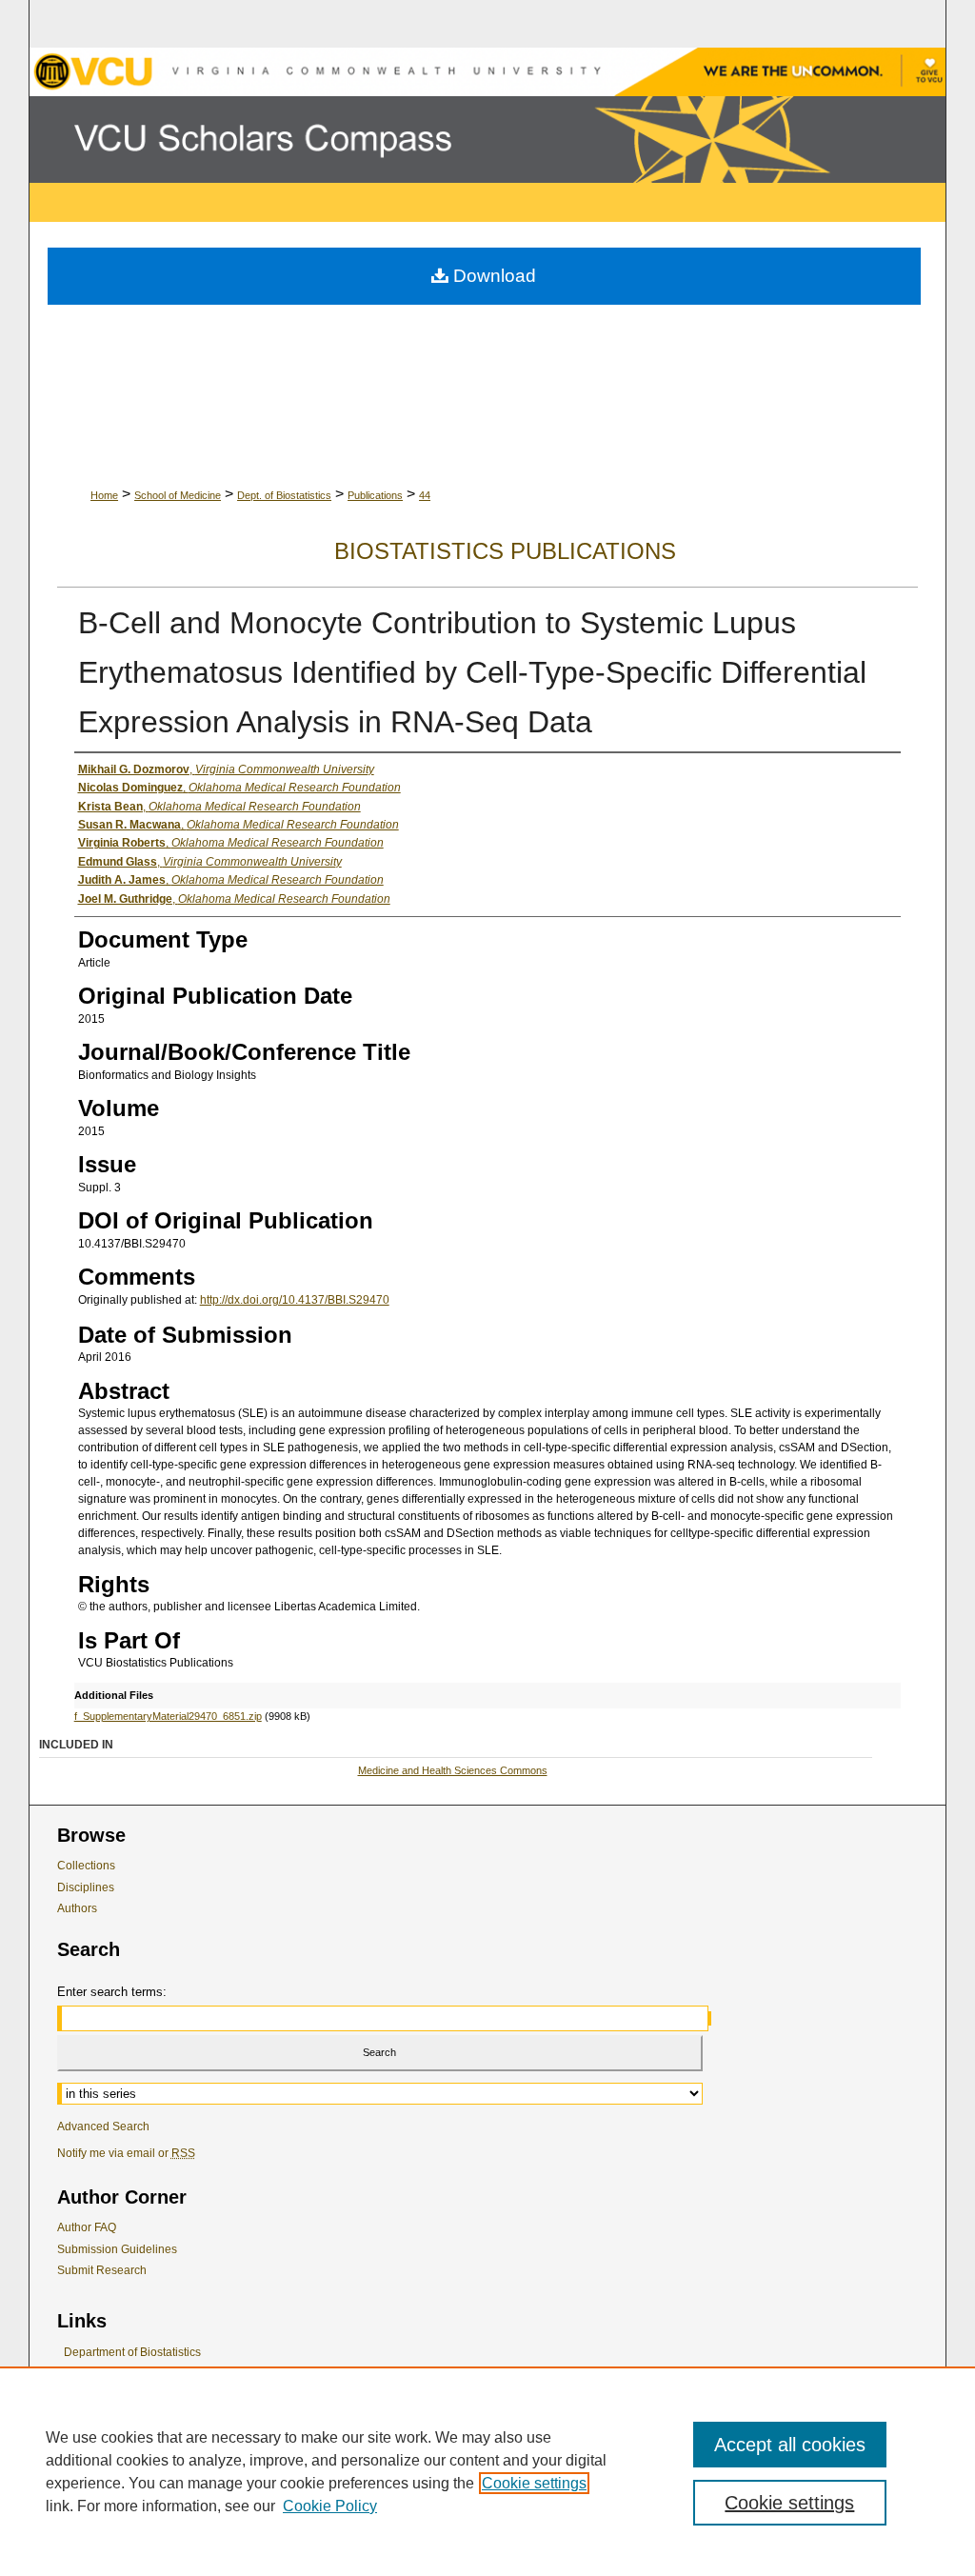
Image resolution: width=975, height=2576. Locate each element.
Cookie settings (534, 2483)
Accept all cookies (790, 2445)
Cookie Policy (330, 2506)
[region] (487, 2471)
